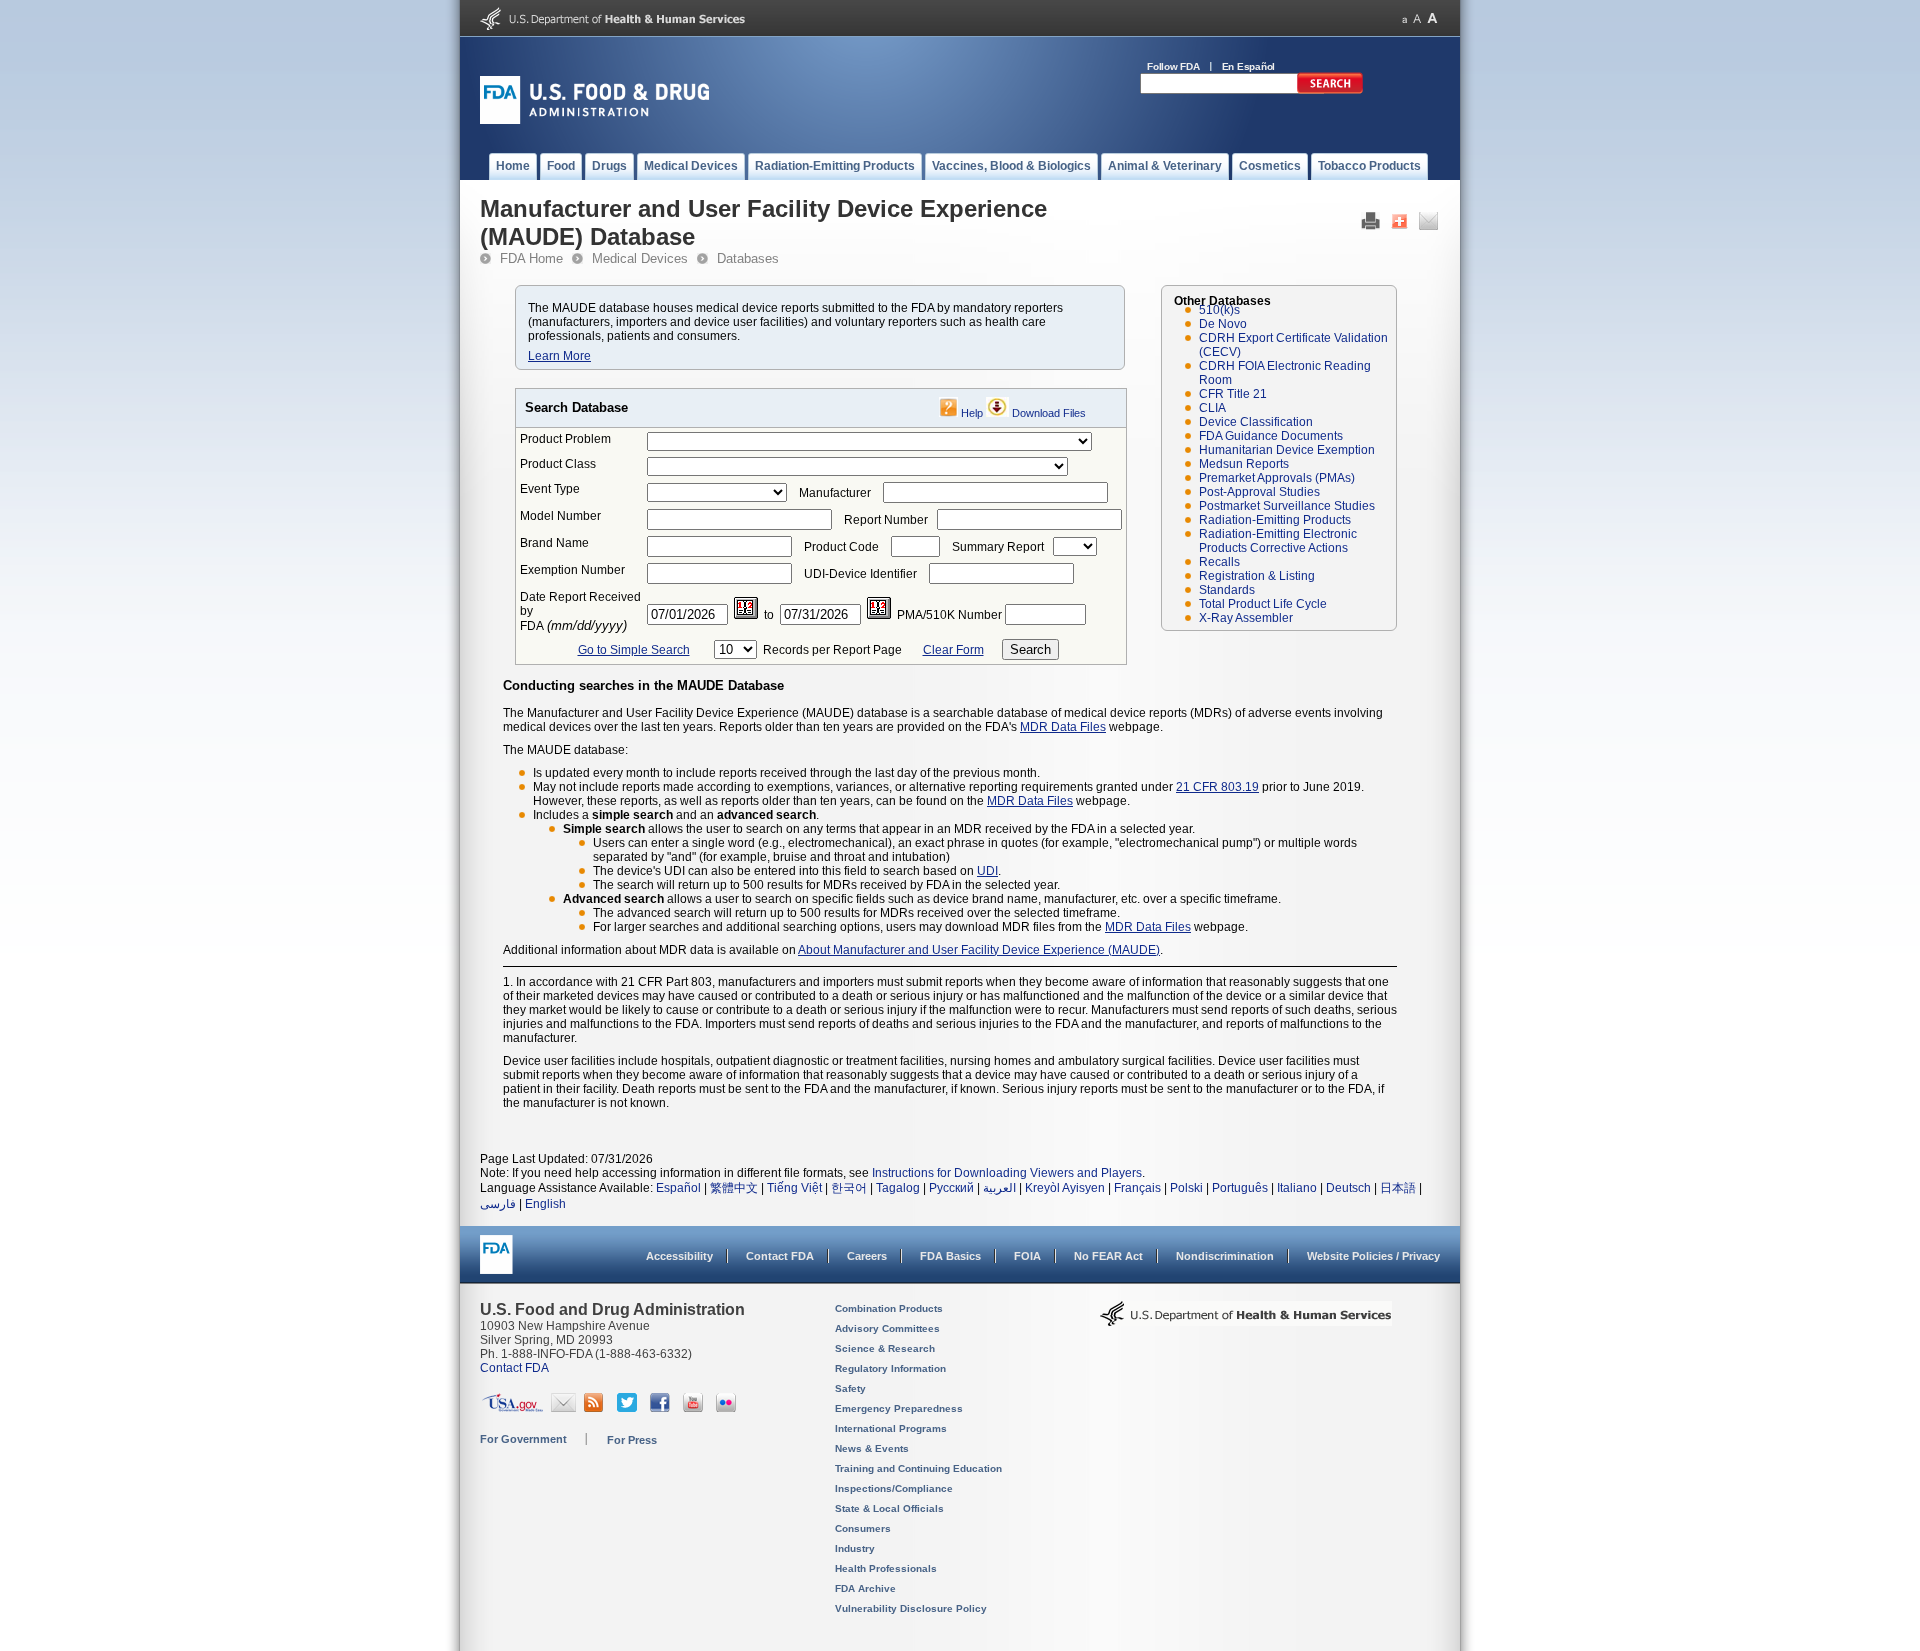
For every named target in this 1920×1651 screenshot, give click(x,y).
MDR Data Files (1063, 727)
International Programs (891, 1428)
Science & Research (885, 1348)
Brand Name (554, 543)
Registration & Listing (1257, 576)
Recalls (1219, 562)
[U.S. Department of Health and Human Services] (612, 26)
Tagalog (898, 1188)
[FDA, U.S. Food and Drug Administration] (594, 120)
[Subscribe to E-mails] (563, 1408)
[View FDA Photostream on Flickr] (728, 1408)
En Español (1249, 66)
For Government (523, 1439)
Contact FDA (780, 1256)
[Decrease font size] (1404, 18)
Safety (850, 1388)
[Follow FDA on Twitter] (629, 1408)
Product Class (558, 464)
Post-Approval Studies (1259, 492)
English (545, 1204)
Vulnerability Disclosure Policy (911, 1608)
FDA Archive (865, 1588)
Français (1137, 1188)
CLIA (1212, 408)
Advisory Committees (887, 1328)
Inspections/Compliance (894, 1488)
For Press (632, 1440)
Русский (951, 1188)
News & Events (872, 1448)
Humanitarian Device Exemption (1287, 450)
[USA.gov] (512, 1408)
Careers (867, 1256)
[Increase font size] (1432, 18)
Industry (855, 1548)
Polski (1186, 1188)
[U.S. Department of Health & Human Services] (1246, 1321)
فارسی (498, 1204)
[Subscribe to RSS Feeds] (596, 1408)
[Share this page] (1399, 226)
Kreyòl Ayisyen (1065, 1188)
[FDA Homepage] (496, 1263)
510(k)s (1219, 310)
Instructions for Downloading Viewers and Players (1007, 1173)
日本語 (1398, 1188)
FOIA (1027, 1256)
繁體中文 (734, 1188)
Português (1240, 1188)
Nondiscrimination (1225, 1256)
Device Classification (1256, 422)
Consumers (863, 1528)
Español (678, 1188)
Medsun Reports (1244, 464)
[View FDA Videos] (695, 1408)
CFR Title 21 (1233, 394)
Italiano (1297, 1188)
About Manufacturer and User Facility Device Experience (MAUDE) (979, 950)
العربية (999, 1188)
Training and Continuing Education (918, 1468)
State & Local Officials (889, 1508)
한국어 (849, 1188)
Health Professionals (886, 1568)
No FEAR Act (1108, 1256)
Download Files (1049, 413)
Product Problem (565, 439)
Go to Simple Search (634, 650)
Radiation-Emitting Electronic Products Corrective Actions (1278, 541)
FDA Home (531, 258)
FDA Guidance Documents (1271, 436)
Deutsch (1348, 1188)
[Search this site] (1330, 90)
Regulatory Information (890, 1368)
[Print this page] (1370, 226)
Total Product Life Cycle (1263, 604)
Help (972, 413)
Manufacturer (835, 493)
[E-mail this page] (1428, 226)
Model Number (560, 516)
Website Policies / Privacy (1373, 1256)
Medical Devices (640, 258)
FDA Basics (950, 1256)
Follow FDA (1173, 66)
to (769, 615)
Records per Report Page (832, 650)
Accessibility (679, 1256)
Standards (1227, 590)
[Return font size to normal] (1417, 18)
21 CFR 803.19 (1217, 787)
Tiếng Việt (794, 1188)
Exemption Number (572, 570)
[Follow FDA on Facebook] (662, 1408)
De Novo (1223, 324)
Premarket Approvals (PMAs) (1277, 478)
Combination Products (889, 1308)
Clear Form (953, 650)
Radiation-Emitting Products (1275, 520)
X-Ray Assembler (1246, 618)
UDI (987, 871)
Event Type (550, 489)
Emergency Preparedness (899, 1408)
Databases (748, 258)
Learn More (559, 356)
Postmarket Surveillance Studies (1287, 506)
